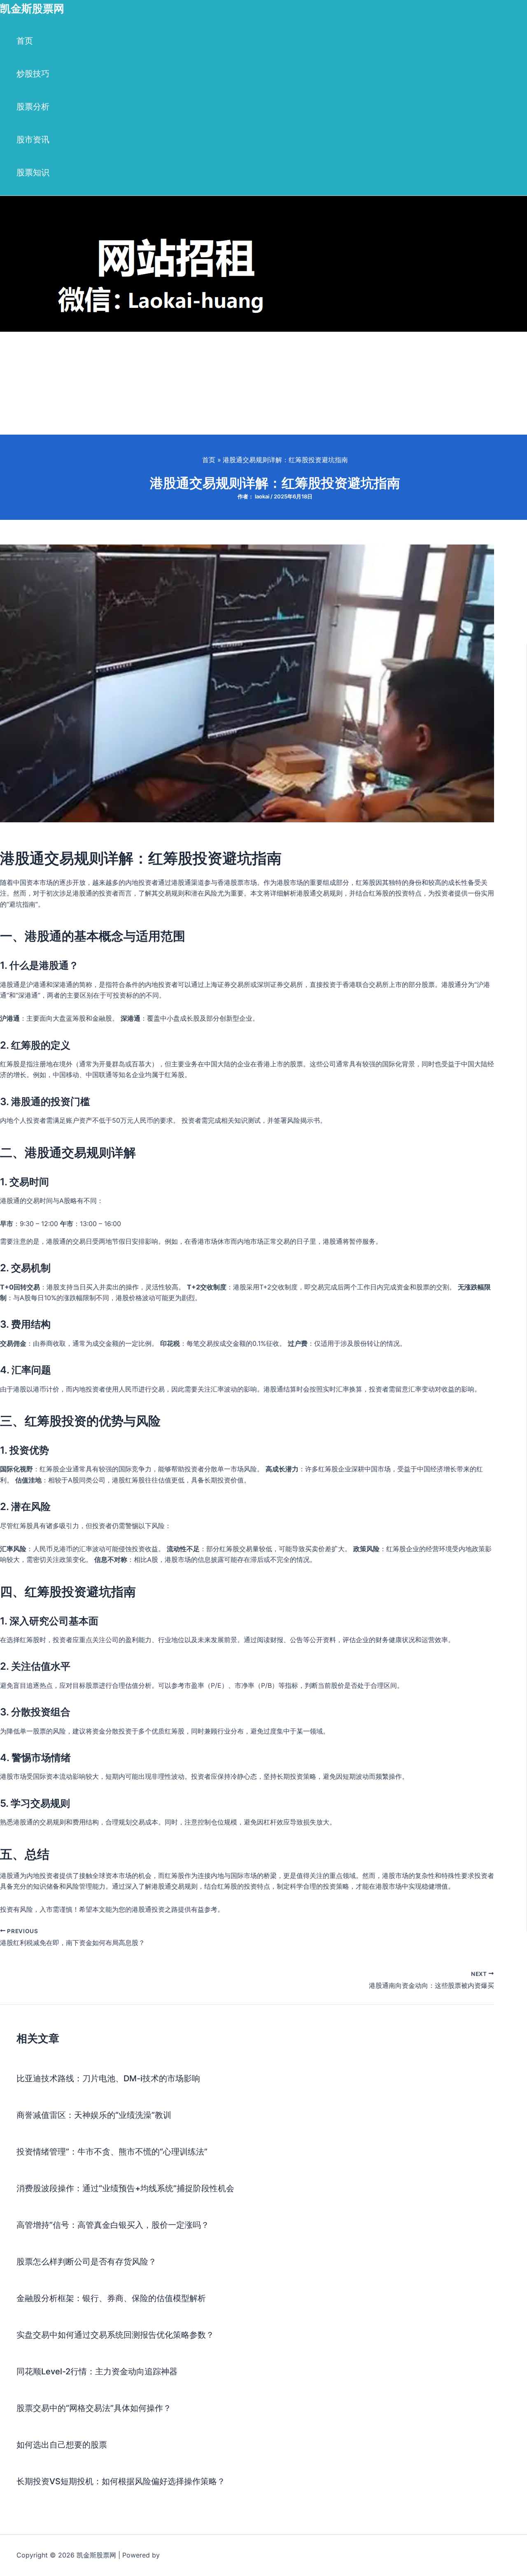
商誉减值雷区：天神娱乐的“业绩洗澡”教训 (94, 2115)
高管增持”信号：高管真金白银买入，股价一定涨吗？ (113, 2225)
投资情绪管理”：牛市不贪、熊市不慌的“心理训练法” (112, 2152)
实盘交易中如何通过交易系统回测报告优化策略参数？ (115, 2335)
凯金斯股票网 (32, 8)
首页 (25, 41)
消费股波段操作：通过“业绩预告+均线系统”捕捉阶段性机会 (125, 2188)
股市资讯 (33, 140)
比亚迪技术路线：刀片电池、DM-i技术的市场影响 (108, 2078)
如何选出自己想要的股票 (62, 2445)
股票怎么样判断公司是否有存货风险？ (86, 2262)
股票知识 (33, 172)
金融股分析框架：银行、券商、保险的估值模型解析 (111, 2298)
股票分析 (33, 107)
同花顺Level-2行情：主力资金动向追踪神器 (97, 2371)
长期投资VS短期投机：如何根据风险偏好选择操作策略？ (121, 2481)
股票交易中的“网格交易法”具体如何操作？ (94, 2408)
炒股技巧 (33, 74)
